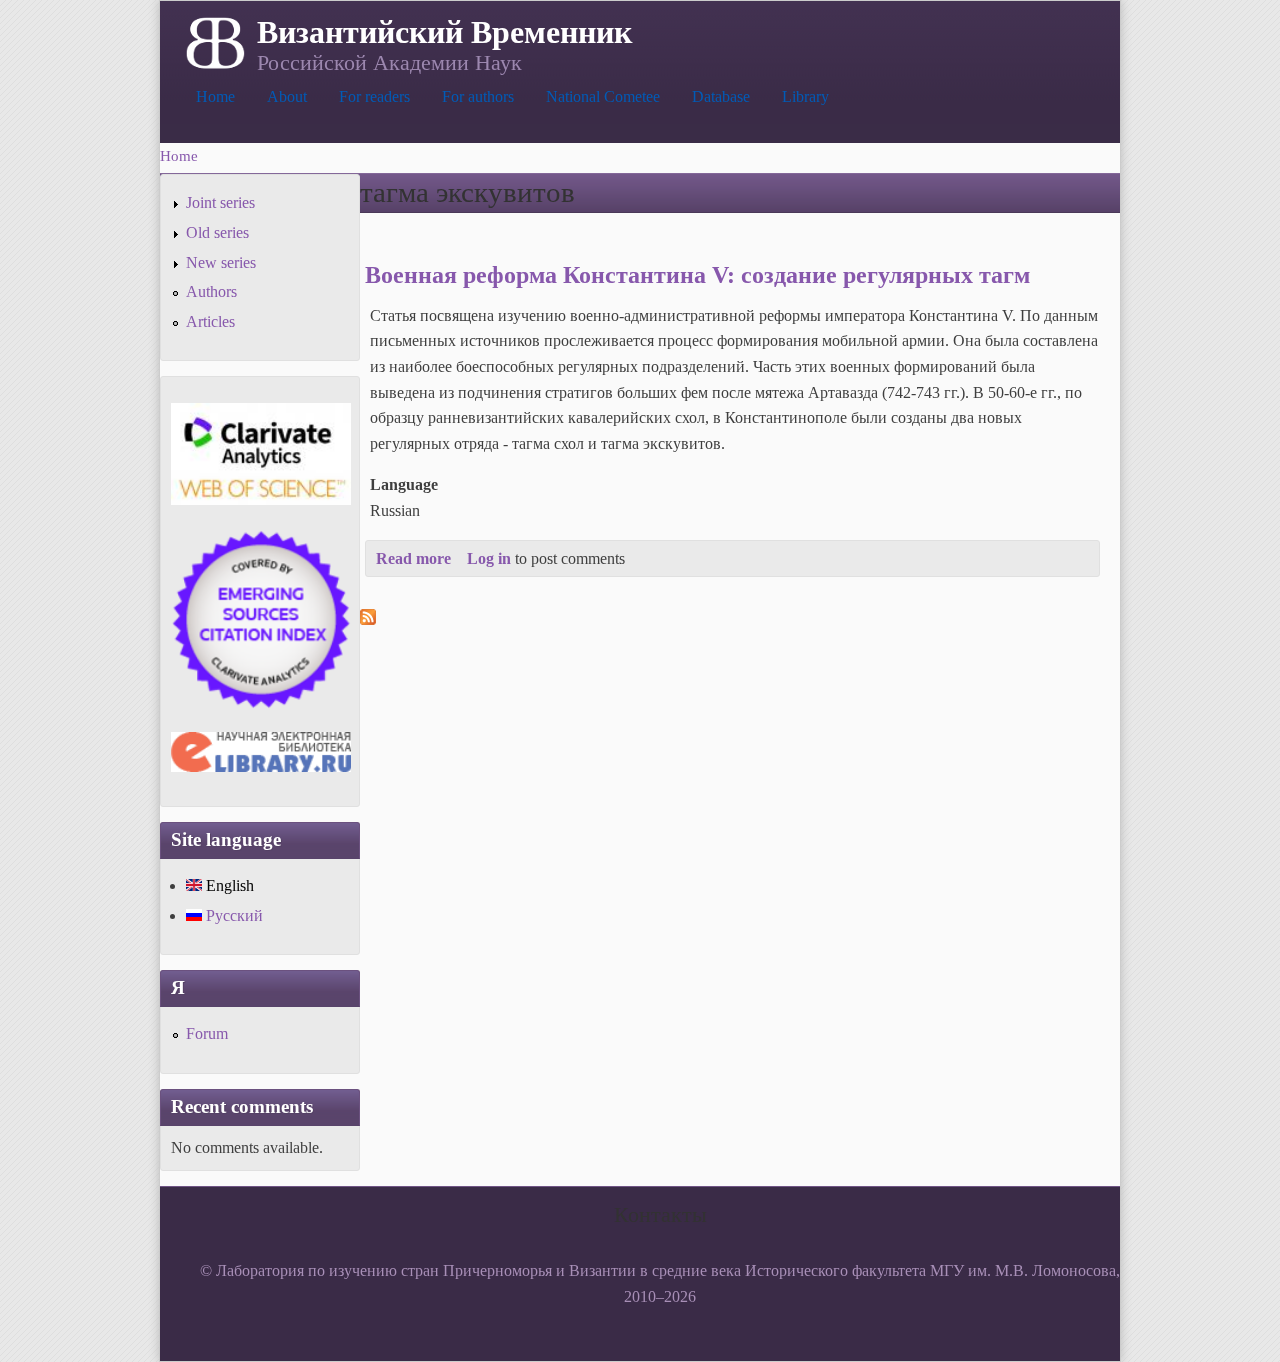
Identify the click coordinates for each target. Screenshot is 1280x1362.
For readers (374, 96)
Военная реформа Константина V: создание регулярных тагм (697, 275)
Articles (210, 321)
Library (805, 96)
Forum (207, 1033)
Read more (413, 558)
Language (404, 484)
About (287, 96)
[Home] (213, 41)
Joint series (220, 202)
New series (221, 262)
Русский (232, 915)
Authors (211, 291)
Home (215, 96)
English (228, 885)
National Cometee (603, 96)
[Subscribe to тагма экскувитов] (368, 619)
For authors (478, 96)
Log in (489, 558)
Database (721, 96)
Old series (217, 232)
